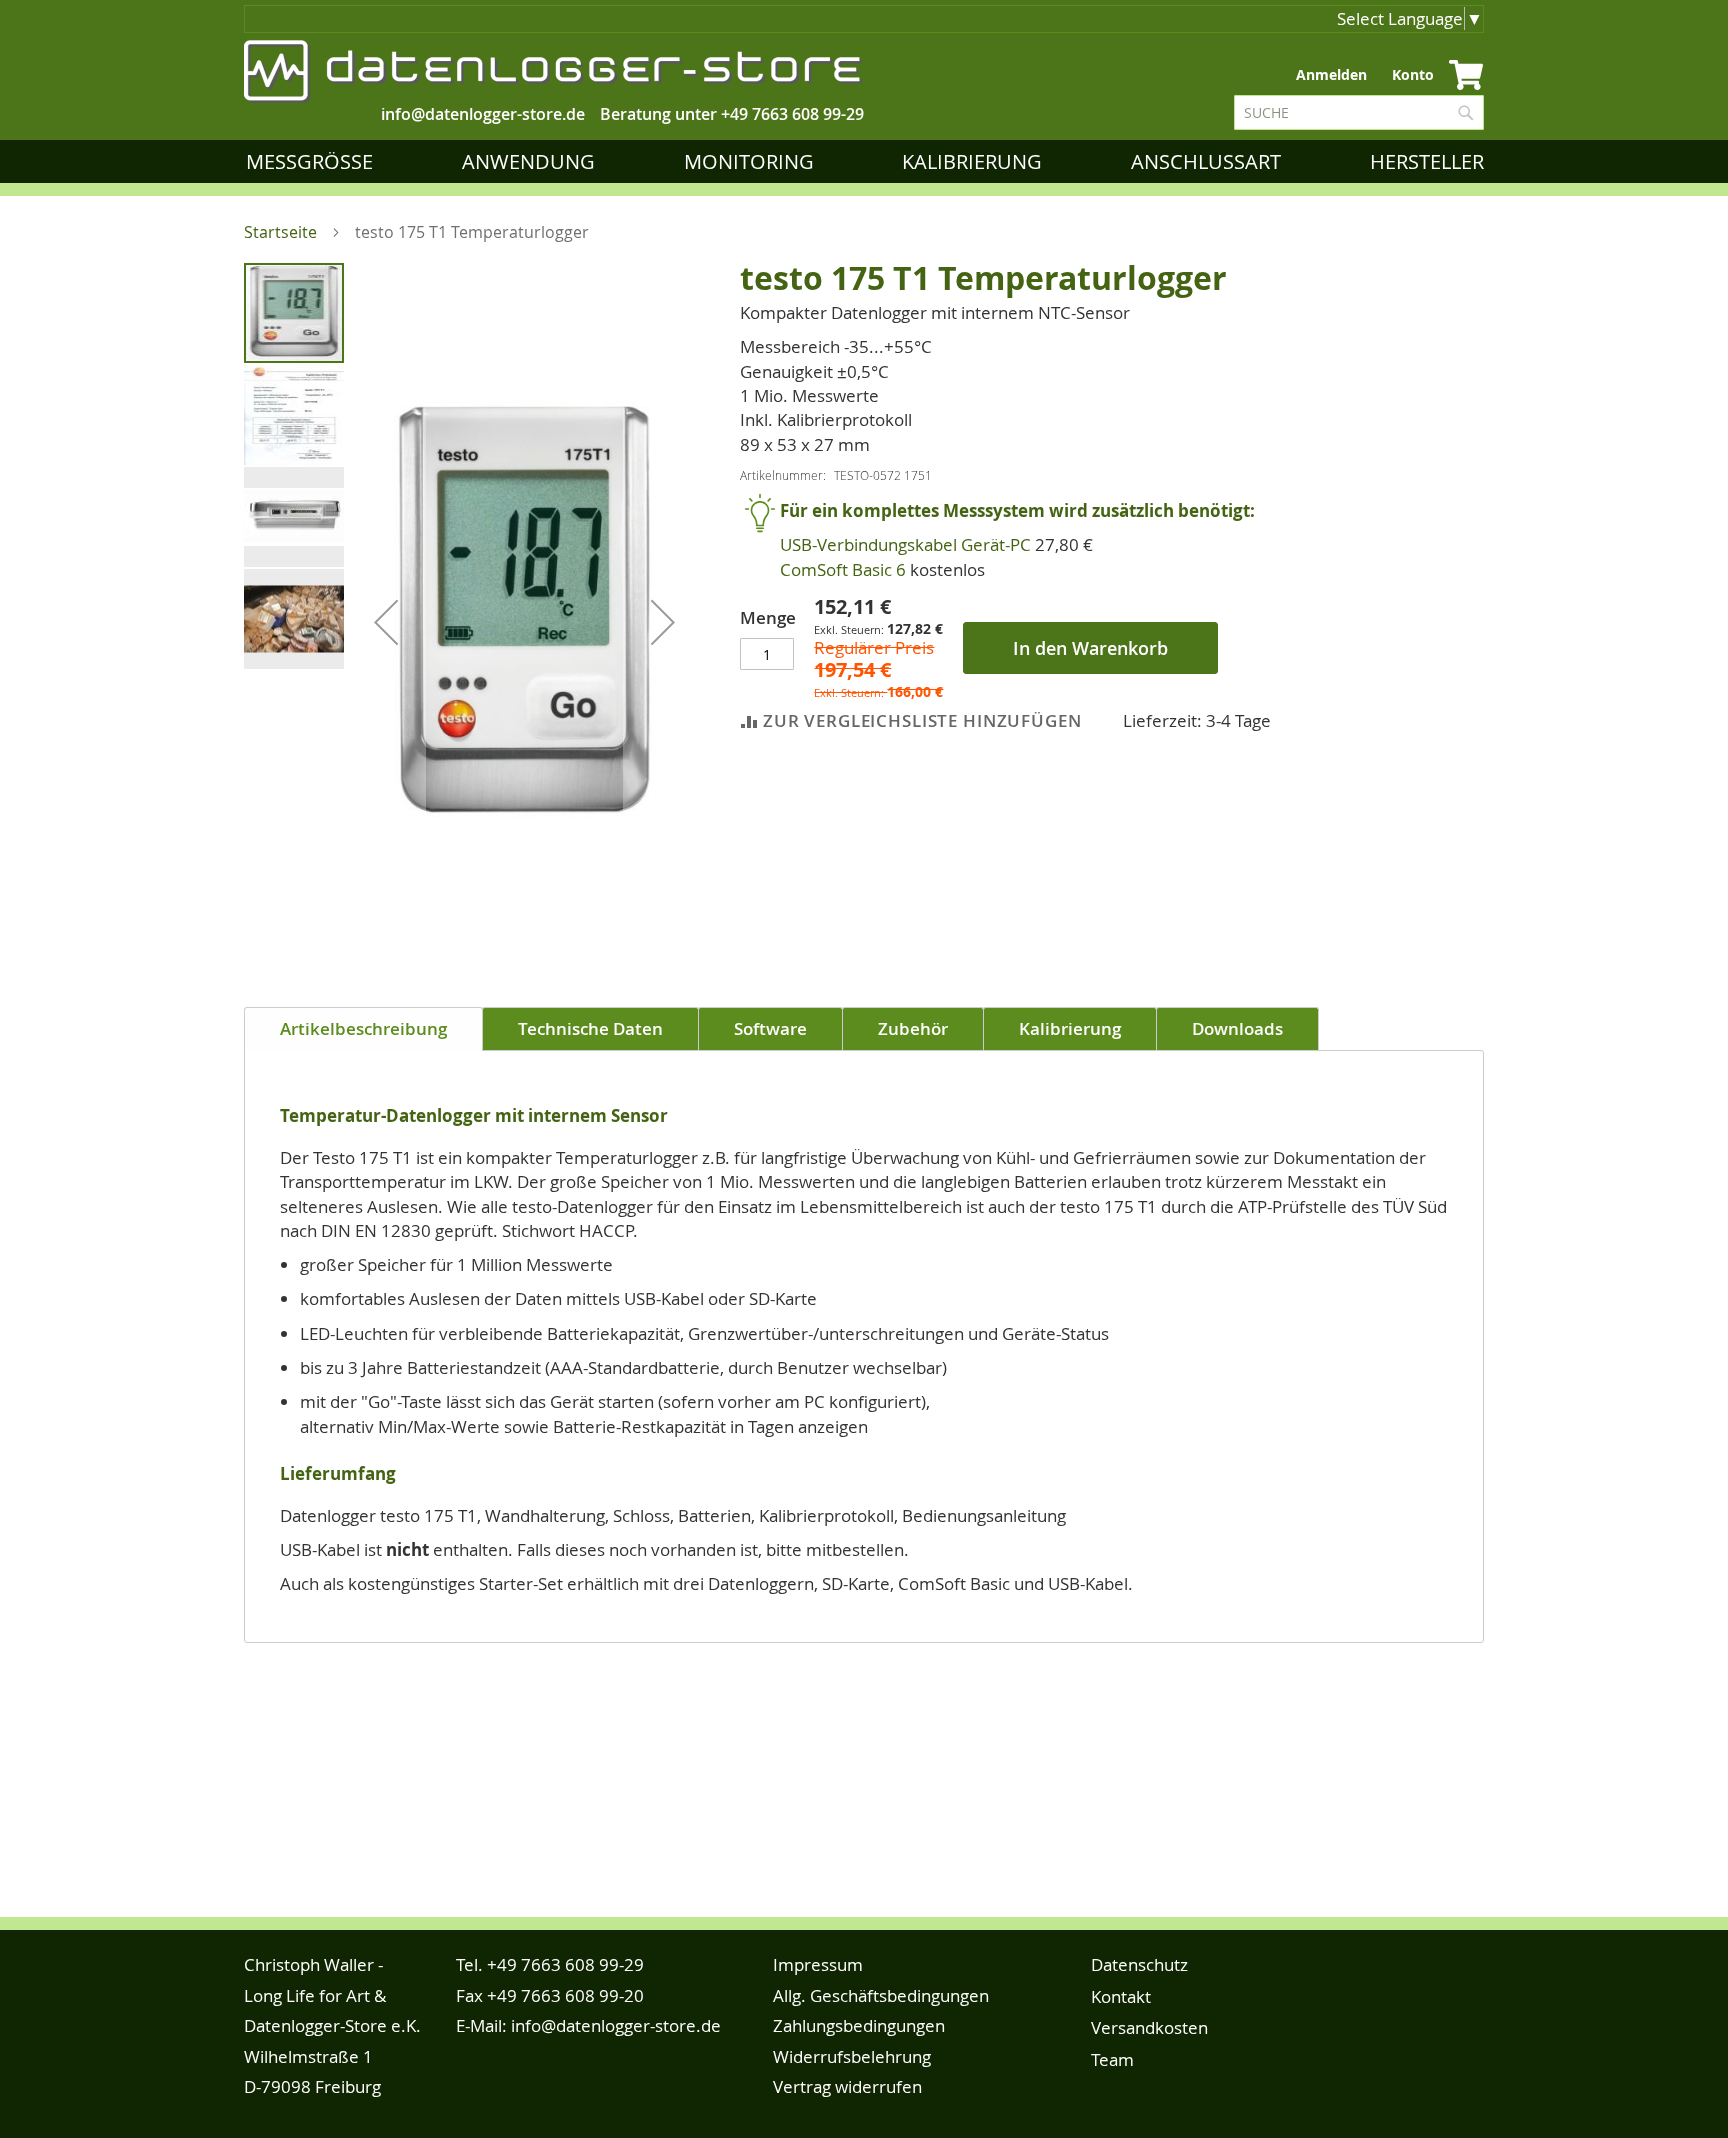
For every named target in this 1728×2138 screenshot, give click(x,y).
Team (1112, 2059)
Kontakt (1121, 1996)
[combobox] (1359, 112)
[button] (386, 621)
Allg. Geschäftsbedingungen (881, 1995)
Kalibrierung (1070, 1028)
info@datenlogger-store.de (616, 2025)
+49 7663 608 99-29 (792, 114)
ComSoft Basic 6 (843, 569)
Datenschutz (1139, 1964)
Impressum (818, 1964)
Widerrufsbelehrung (852, 2056)
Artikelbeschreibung (363, 1028)
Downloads (1237, 1028)
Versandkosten (1149, 2027)
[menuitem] (313, 161)
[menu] (869, 161)
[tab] (363, 1029)
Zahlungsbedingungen (859, 2025)
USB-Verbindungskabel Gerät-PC (905, 544)
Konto (1413, 74)
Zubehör (913, 1028)
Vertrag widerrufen (847, 2086)
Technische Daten (590, 1028)
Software (770, 1028)
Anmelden (1331, 74)
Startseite (280, 232)
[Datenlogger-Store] (554, 71)
